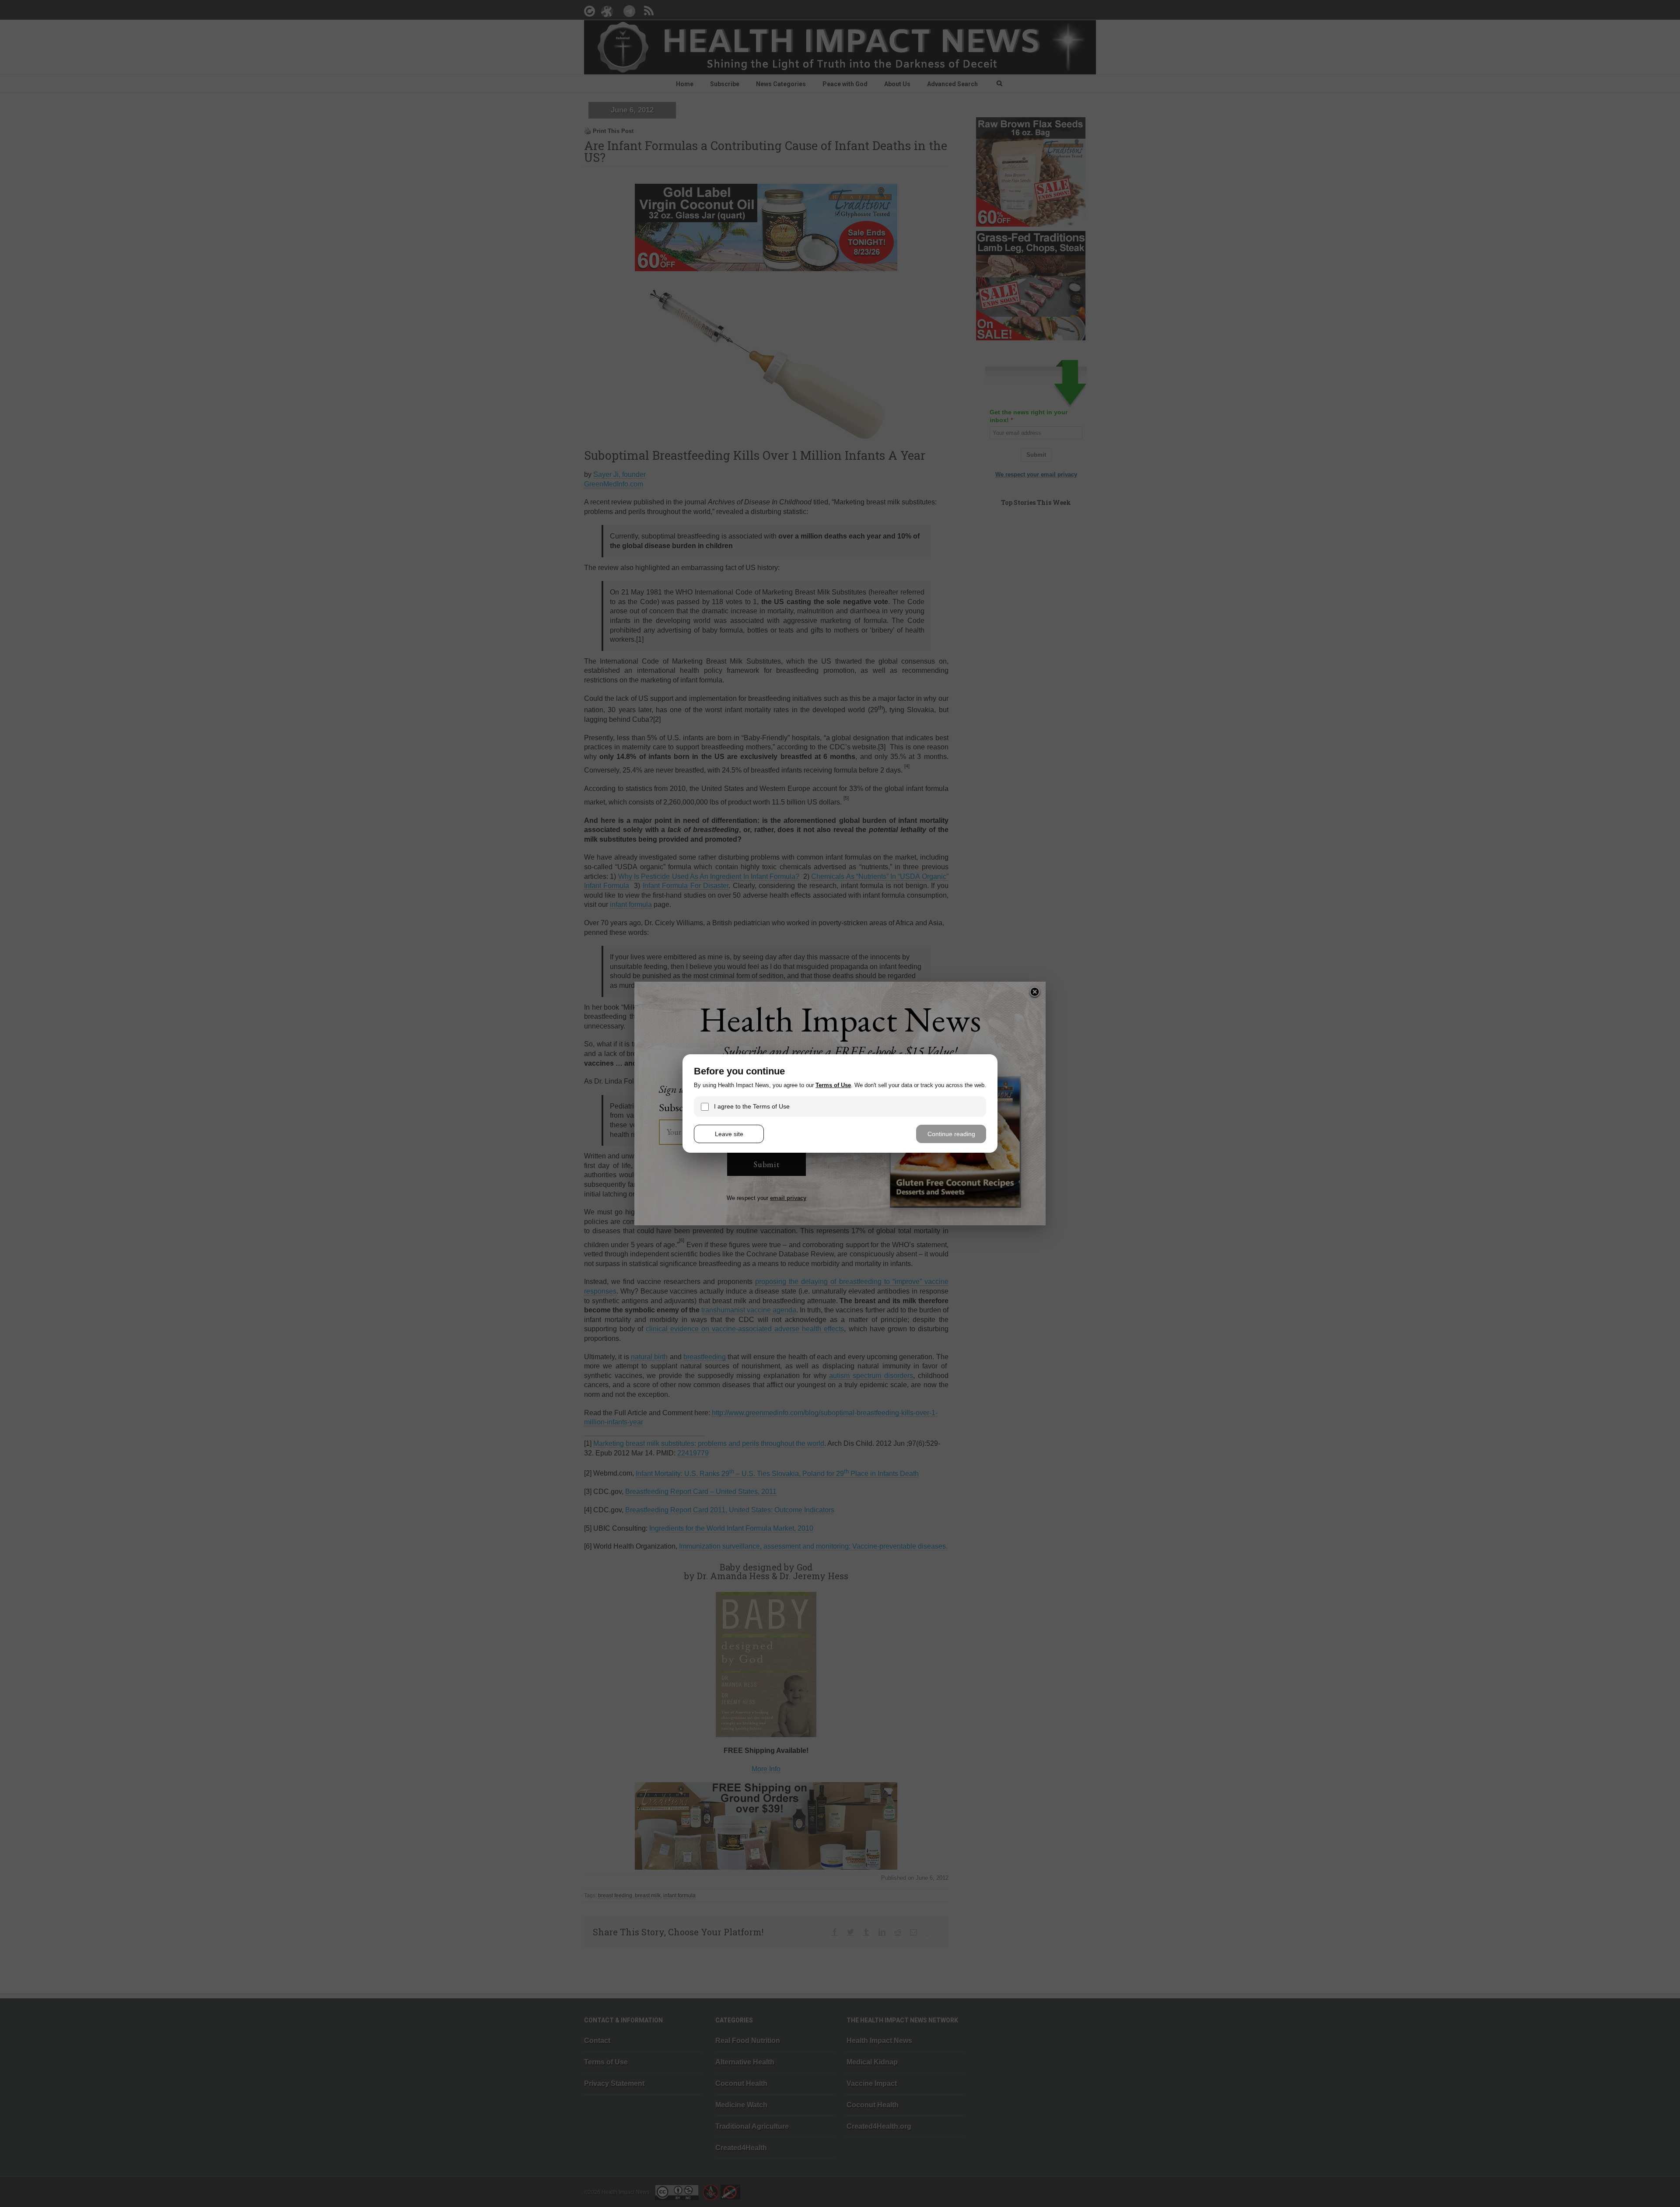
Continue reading (951, 1134)
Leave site (729, 1134)
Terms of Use (833, 1085)
